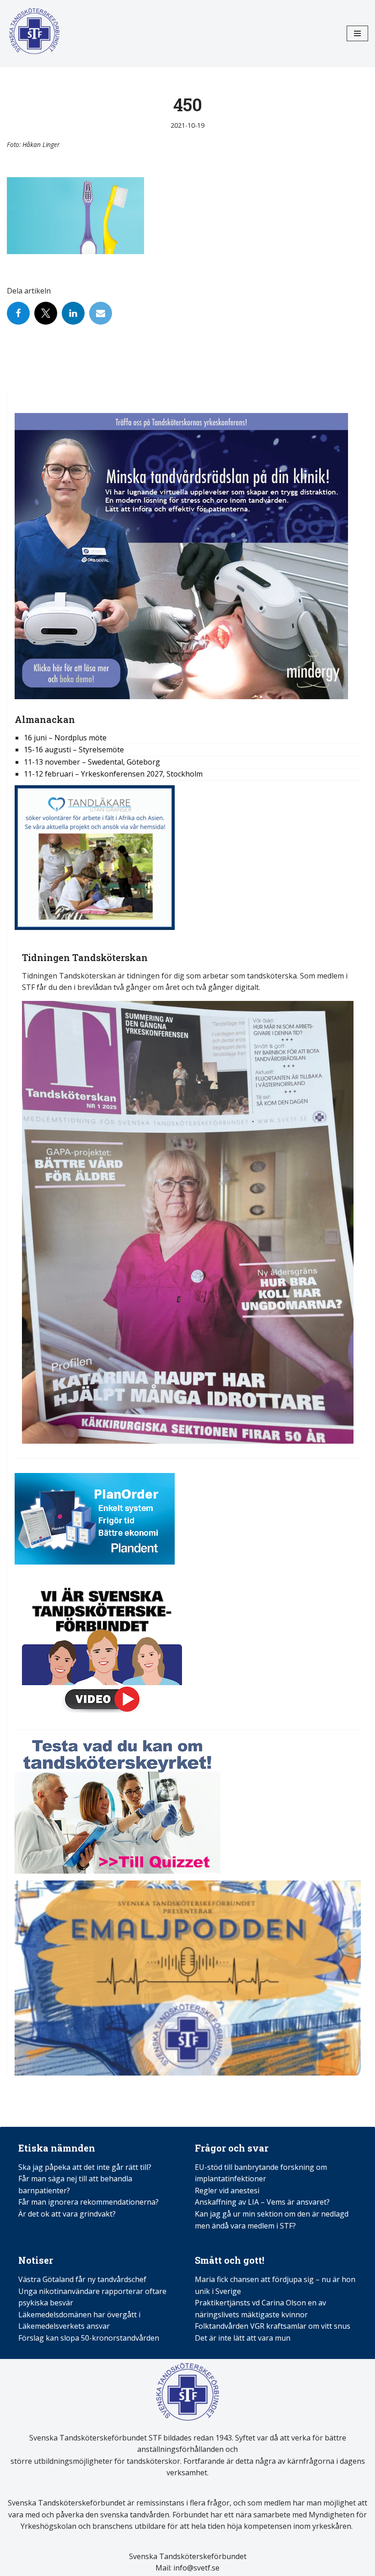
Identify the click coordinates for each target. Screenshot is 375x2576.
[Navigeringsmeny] (357, 33)
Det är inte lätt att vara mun (243, 2338)
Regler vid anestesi (227, 2190)
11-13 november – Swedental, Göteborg (92, 762)
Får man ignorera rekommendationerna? (88, 2202)
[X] (46, 313)
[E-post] (101, 313)
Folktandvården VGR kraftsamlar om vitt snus (273, 2326)
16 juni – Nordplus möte (65, 738)
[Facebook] (18, 313)
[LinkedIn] (73, 313)
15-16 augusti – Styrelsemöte (74, 750)
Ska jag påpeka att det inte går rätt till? (85, 2167)
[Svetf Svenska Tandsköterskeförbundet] (34, 33)
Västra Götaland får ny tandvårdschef (82, 2279)
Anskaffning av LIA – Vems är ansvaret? (262, 2202)
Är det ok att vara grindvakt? (67, 2214)
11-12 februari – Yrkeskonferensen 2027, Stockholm (113, 774)
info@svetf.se (196, 2568)
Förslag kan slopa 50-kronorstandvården (89, 2338)
